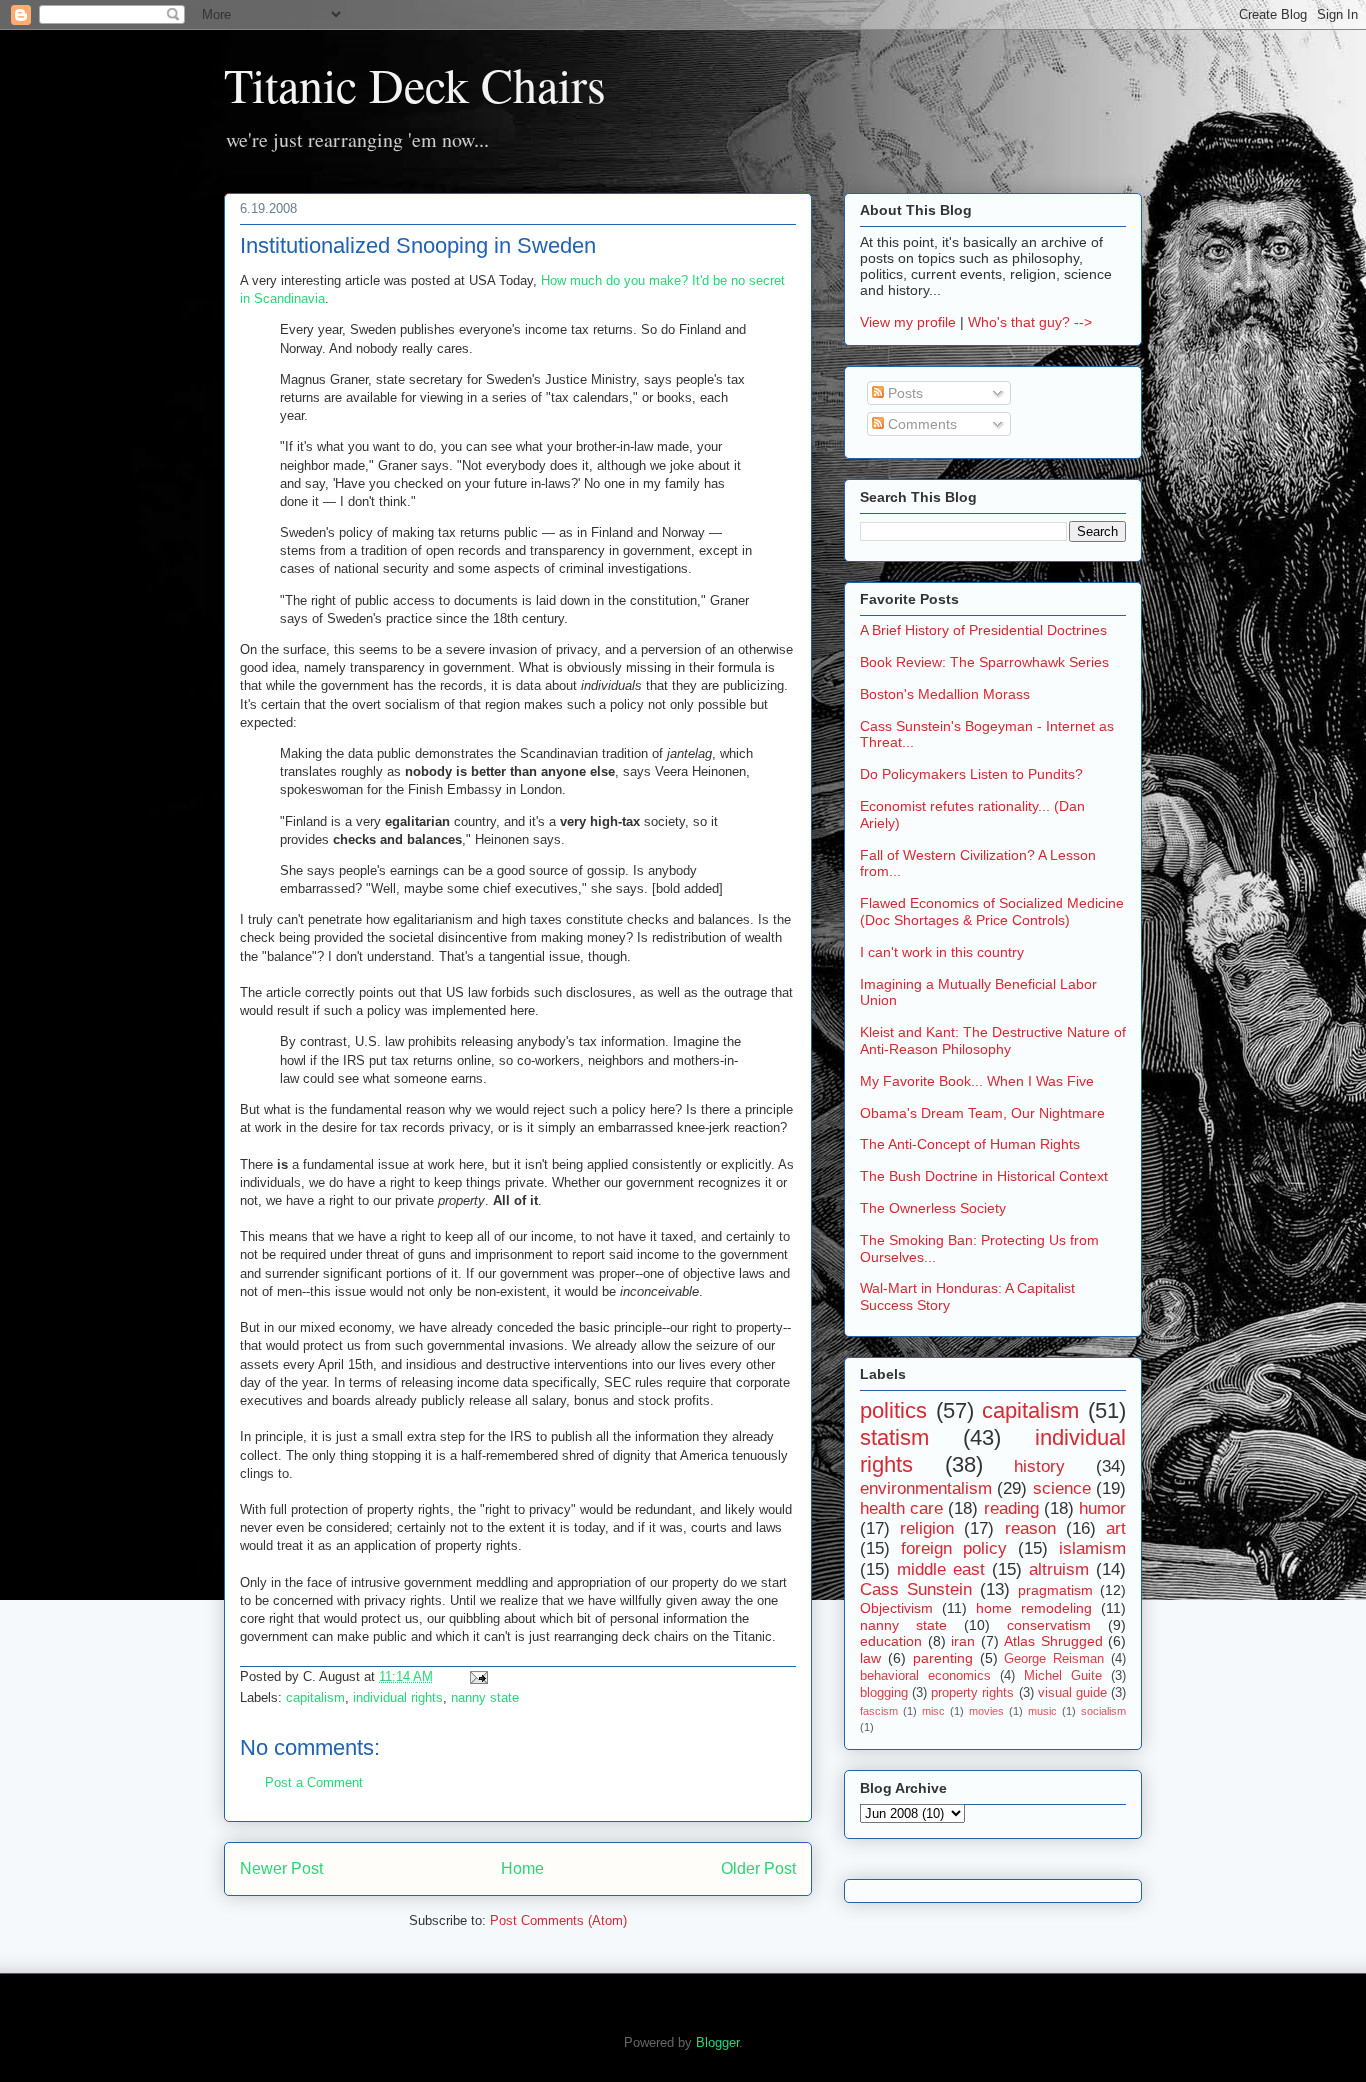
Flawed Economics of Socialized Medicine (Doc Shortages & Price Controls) (992, 911)
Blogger (717, 2042)
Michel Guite (1063, 1676)
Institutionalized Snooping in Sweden (418, 245)
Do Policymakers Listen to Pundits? (971, 774)
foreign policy (954, 1548)
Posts (903, 393)
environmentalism (926, 1488)
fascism (879, 1711)
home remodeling (1034, 1608)
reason (1030, 1528)
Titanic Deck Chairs (415, 84)
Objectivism (896, 1608)
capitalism (315, 1697)
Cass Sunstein (916, 1589)
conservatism (1049, 1625)
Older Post (758, 1868)
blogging (884, 1693)
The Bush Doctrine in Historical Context (984, 1176)
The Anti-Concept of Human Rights (970, 1144)
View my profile (908, 322)
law (870, 1658)
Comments (920, 424)
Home (522, 1868)
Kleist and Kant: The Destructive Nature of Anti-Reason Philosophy (993, 1040)
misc (933, 1711)
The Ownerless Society (933, 1208)
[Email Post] (475, 1676)
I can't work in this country (942, 952)
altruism (1059, 1569)
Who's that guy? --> (1030, 322)
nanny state (485, 1697)
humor (1102, 1508)
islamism (1092, 1548)
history (1039, 1466)
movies (986, 1711)
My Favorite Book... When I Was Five (977, 1081)
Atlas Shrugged (1053, 1641)
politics (893, 1410)
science (1062, 1488)
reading (1011, 1508)
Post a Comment (314, 1782)
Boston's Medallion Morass (945, 694)
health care (901, 1508)
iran (963, 1641)
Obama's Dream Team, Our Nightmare (982, 1113)
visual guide (1072, 1693)
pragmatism (1055, 1590)
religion (927, 1528)
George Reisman (1054, 1659)
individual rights (398, 1697)
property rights (972, 1693)
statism (894, 1437)
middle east (941, 1569)
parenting (943, 1658)
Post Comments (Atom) (558, 1920)
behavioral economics (925, 1676)
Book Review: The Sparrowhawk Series (984, 662)
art (1116, 1528)
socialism (1103, 1711)
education (891, 1641)
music (1042, 1711)
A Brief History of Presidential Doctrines (983, 630)
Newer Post (281, 1868)
